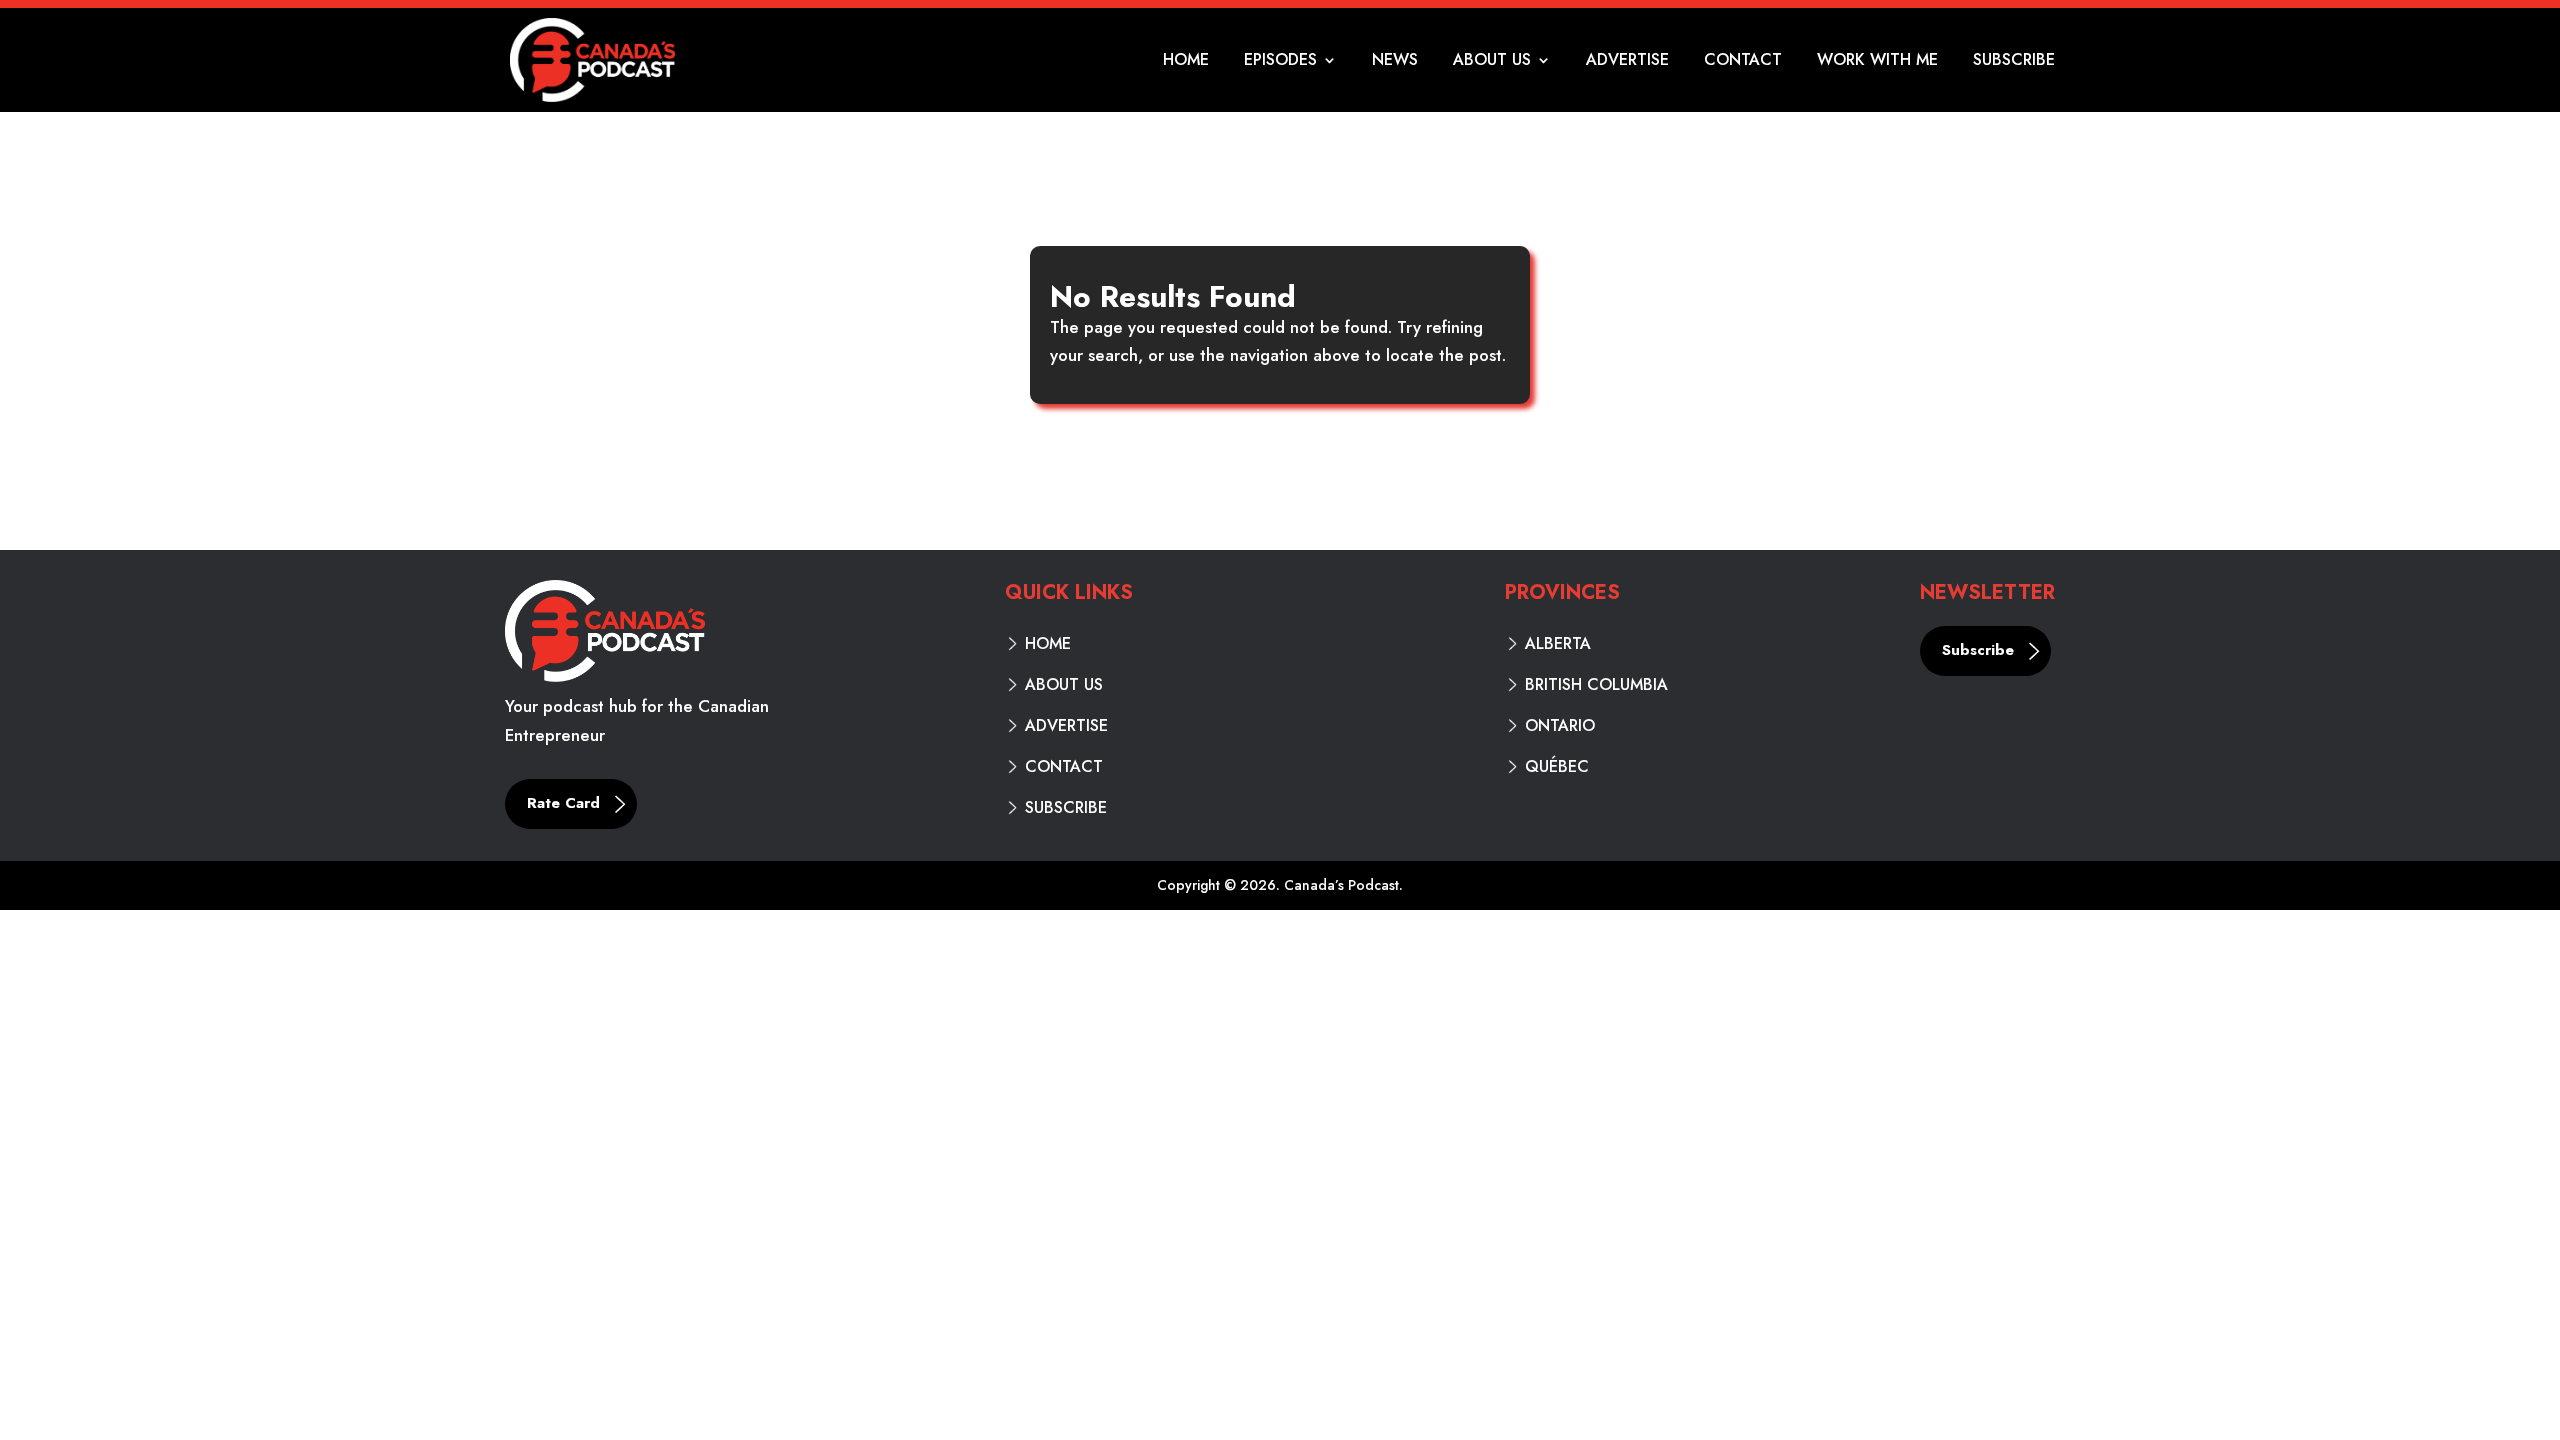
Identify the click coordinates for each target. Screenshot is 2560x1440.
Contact (1743, 62)
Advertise (1627, 62)
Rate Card (563, 803)
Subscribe (2014, 62)
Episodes (1280, 62)
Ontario (1560, 726)
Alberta (1558, 644)
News (1395, 62)
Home (1186, 62)
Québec (1557, 767)
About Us (1492, 62)
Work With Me (1877, 62)
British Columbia (1596, 685)
